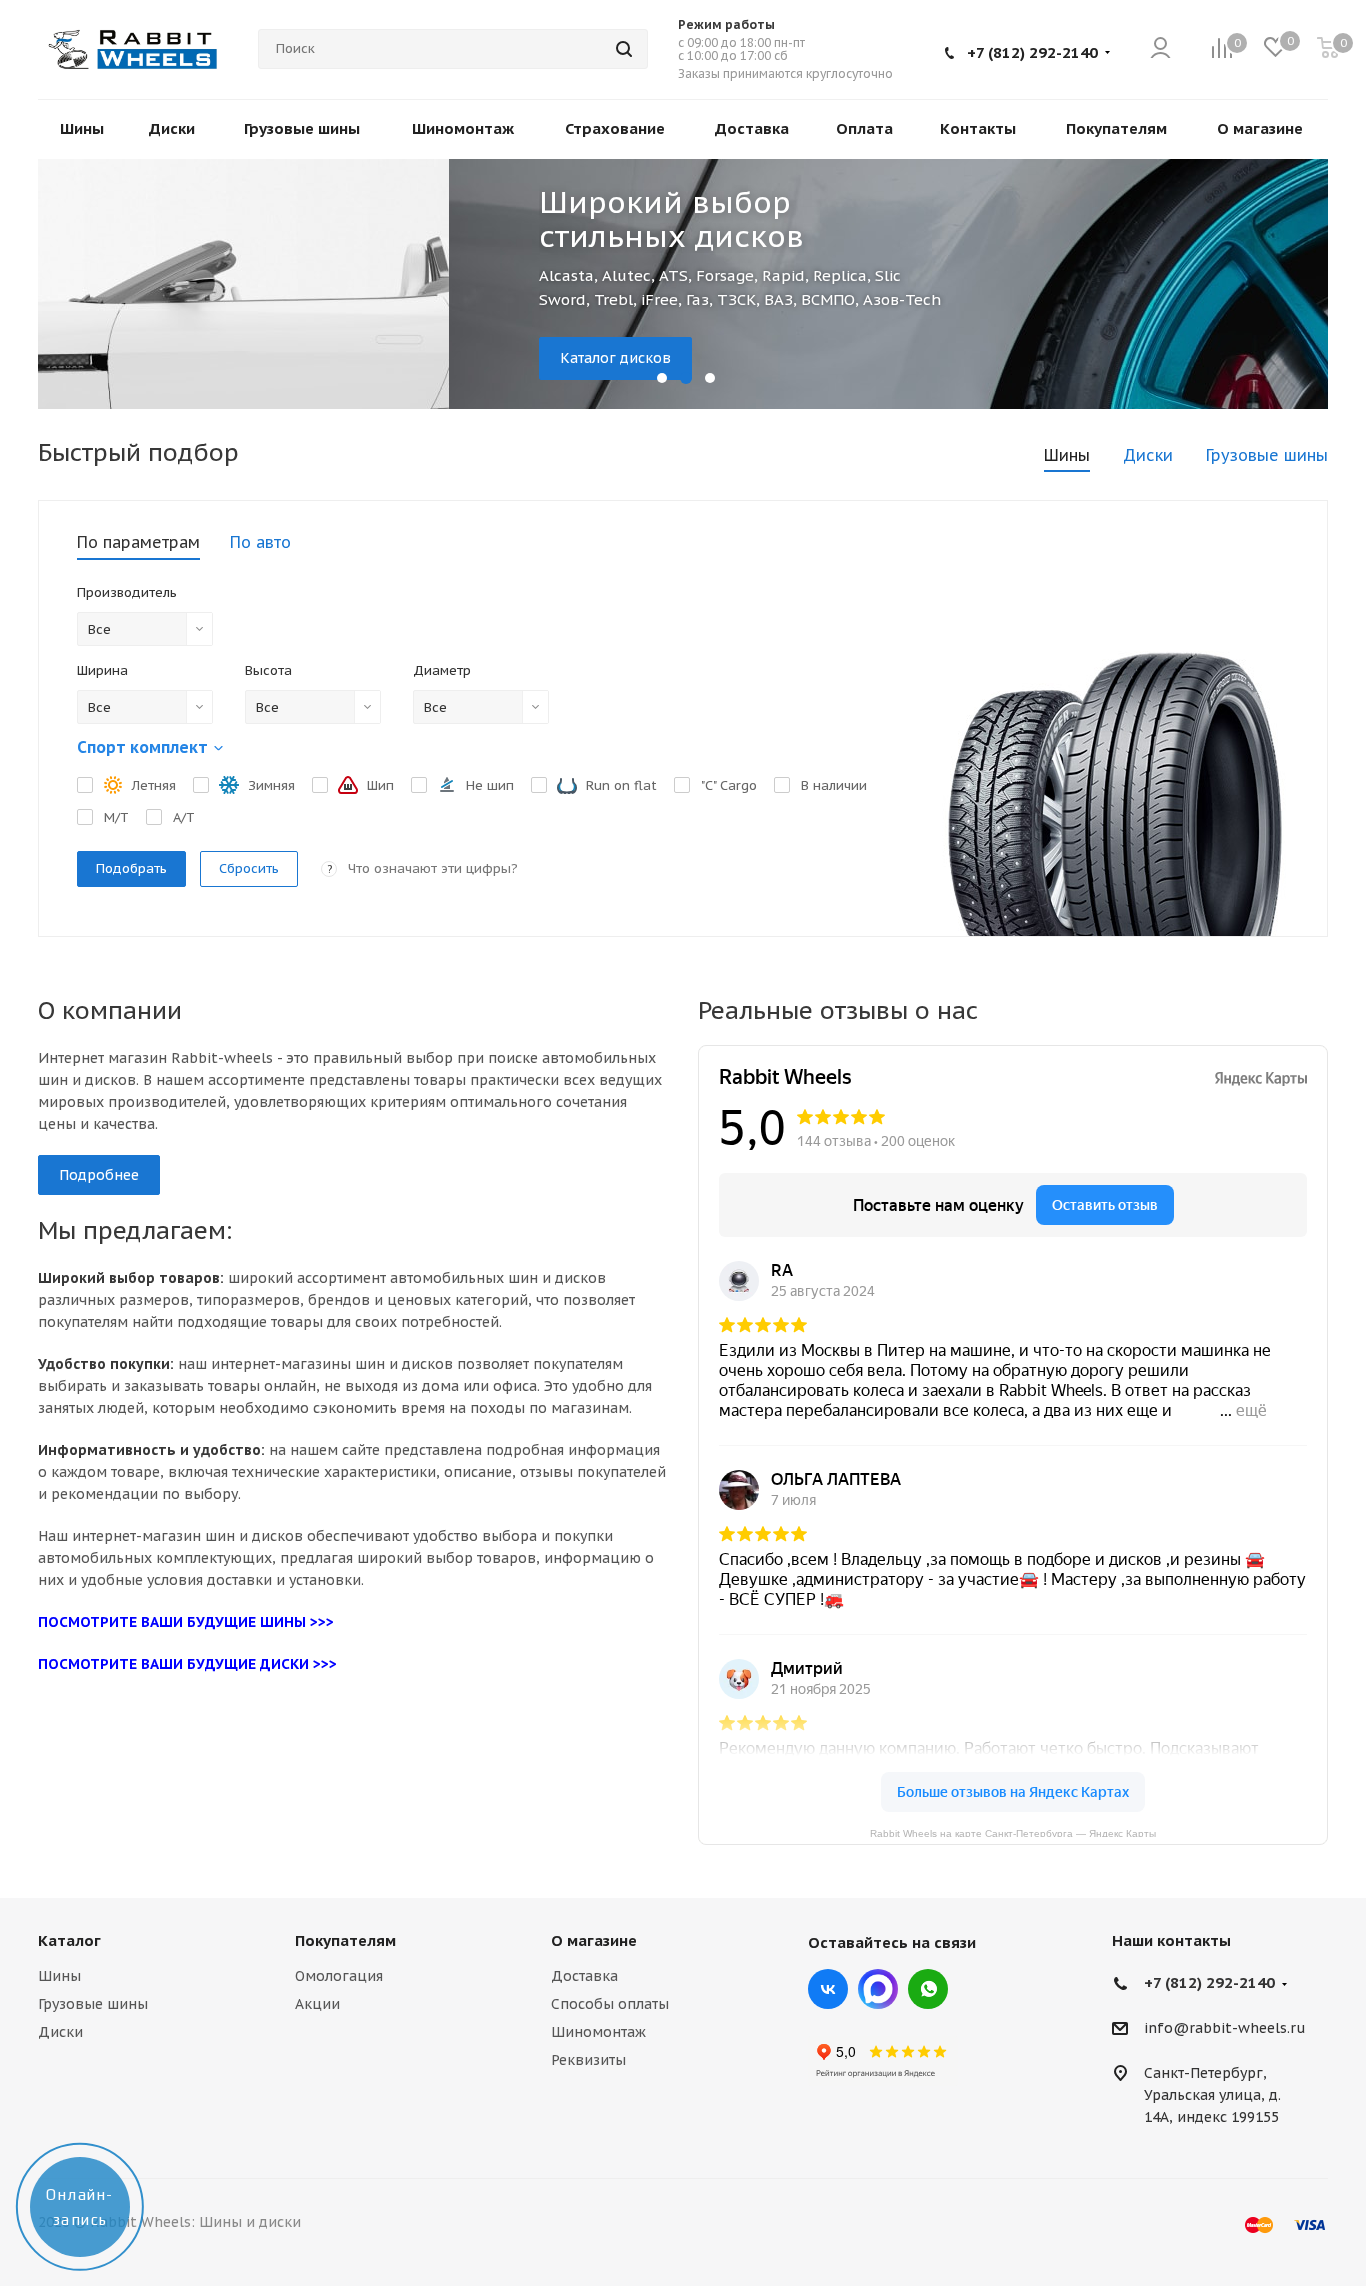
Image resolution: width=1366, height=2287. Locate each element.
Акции (317, 2004)
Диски (60, 2032)
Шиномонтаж (598, 2032)
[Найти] (624, 49)
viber (928, 1989)
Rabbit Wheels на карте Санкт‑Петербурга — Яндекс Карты (1013, 1832)
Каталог (69, 1940)
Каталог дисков (203, 358)
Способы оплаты (610, 2004)
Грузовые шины (93, 2004)
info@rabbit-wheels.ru (1225, 2029)
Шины (59, 1976)
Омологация (339, 1976)
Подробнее (99, 1175)
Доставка (584, 1976)
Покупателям (345, 1940)
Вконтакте (828, 1989)
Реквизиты (588, 2060)
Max (878, 1989)
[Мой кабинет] (1160, 49)
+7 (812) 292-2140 (1032, 52)
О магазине (594, 1940)
